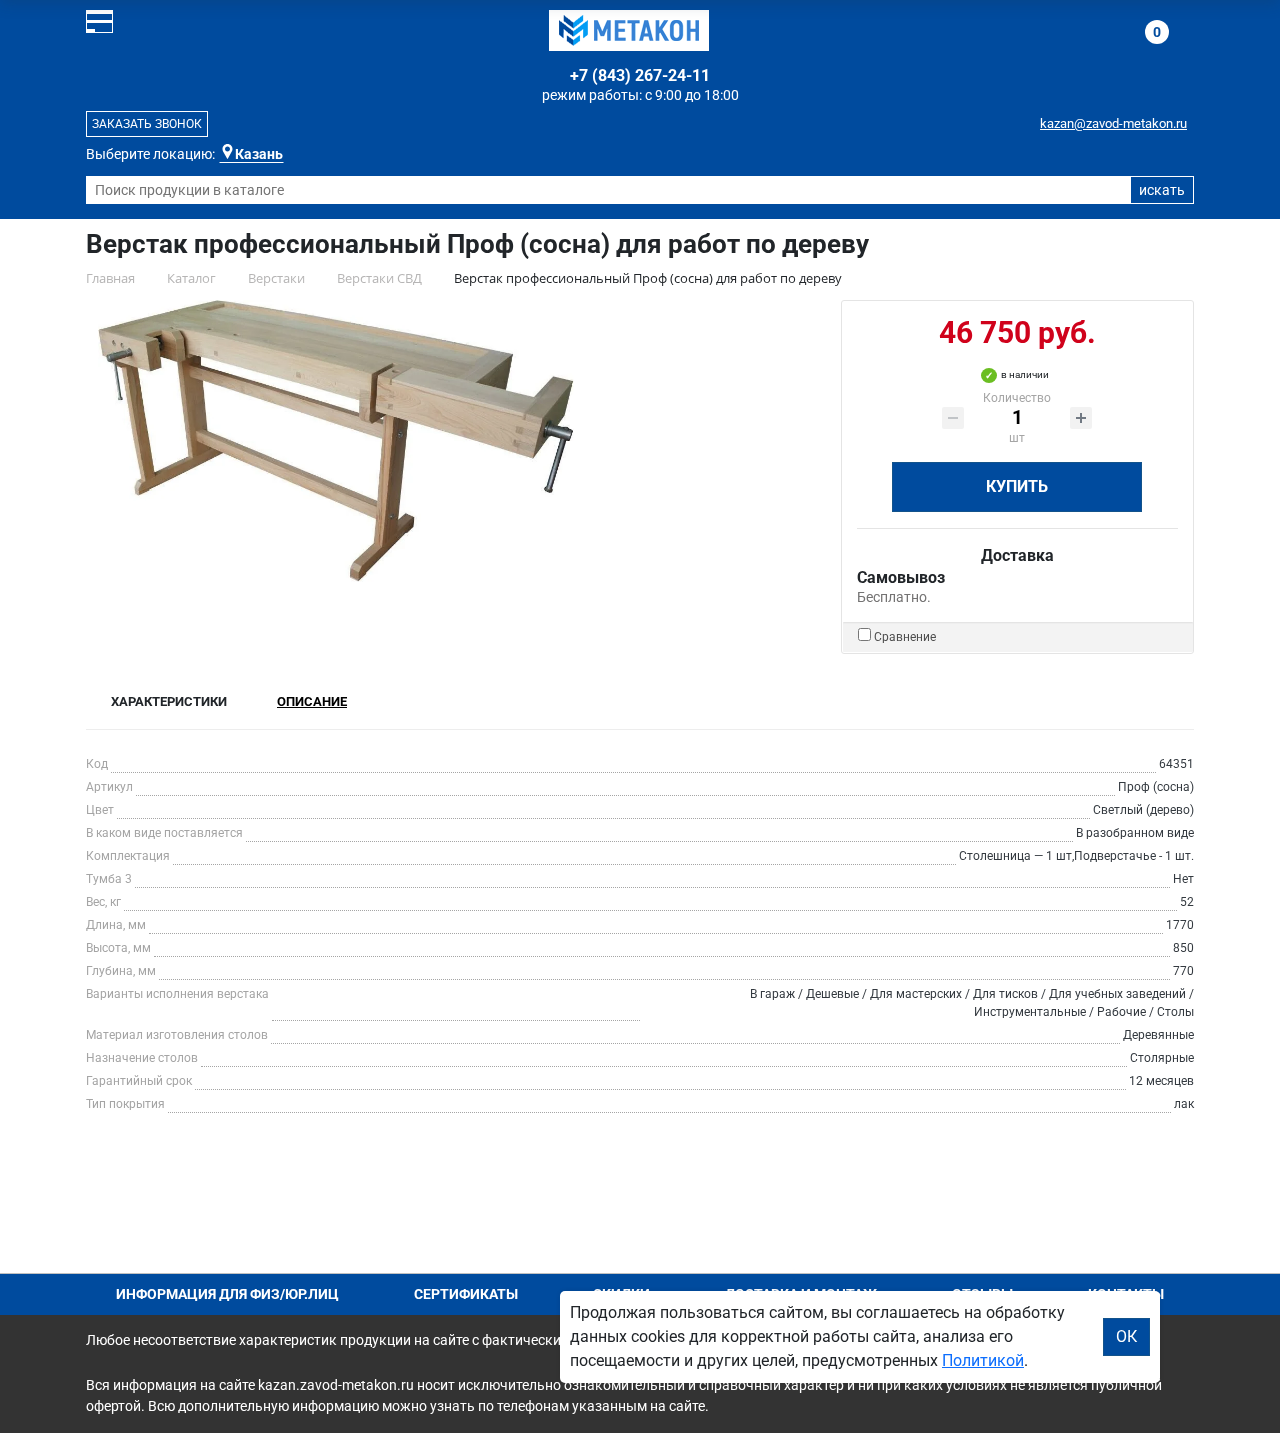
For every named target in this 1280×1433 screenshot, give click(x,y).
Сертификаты (466, 1294)
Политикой (983, 1360)
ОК (1126, 1336)
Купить (1017, 486)
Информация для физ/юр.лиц (227, 1294)
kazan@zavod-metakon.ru (1113, 123)
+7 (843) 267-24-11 (640, 75)
